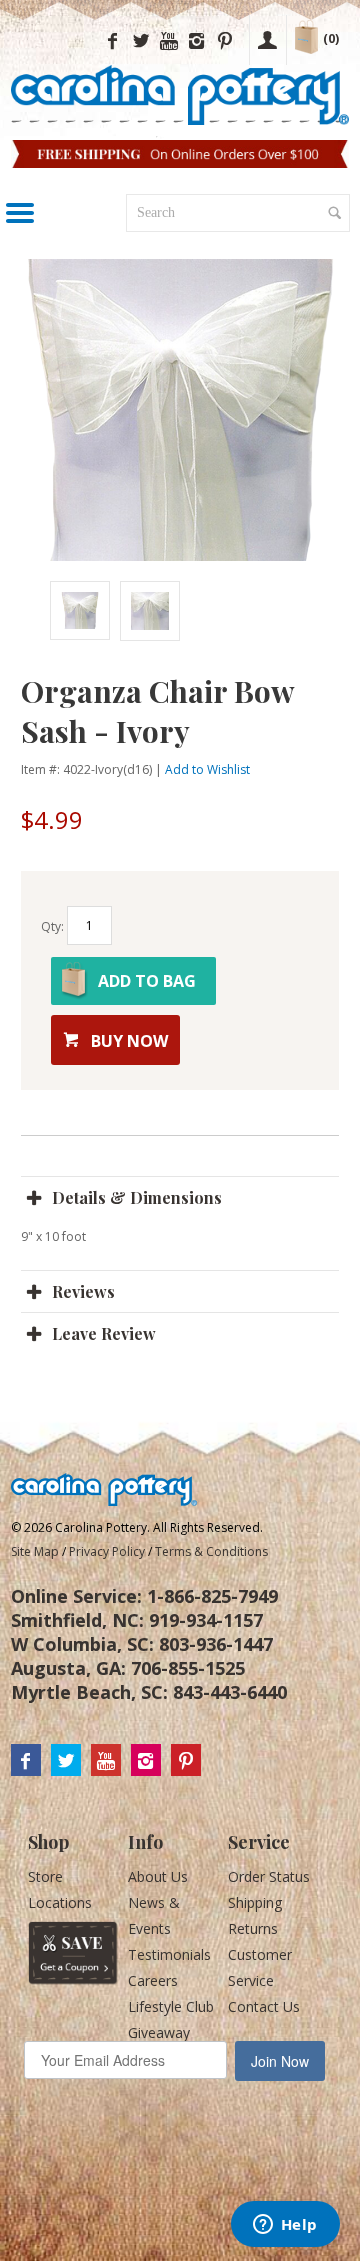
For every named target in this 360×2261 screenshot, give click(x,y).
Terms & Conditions (211, 1551)
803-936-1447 (216, 1644)
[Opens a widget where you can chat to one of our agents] (285, 2226)
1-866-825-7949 (212, 1596)
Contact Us (264, 2006)
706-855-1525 (188, 1668)
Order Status (269, 1876)
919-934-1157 (206, 1620)
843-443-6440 (230, 1692)
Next (287, 611)
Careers (153, 1980)
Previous (41, 611)
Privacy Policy (107, 1551)
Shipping (255, 1902)
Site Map (35, 1551)
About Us (158, 1876)
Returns (253, 1928)
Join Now (280, 2061)
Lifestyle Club (171, 2006)
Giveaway (159, 2032)
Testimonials (169, 1954)
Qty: (52, 927)
